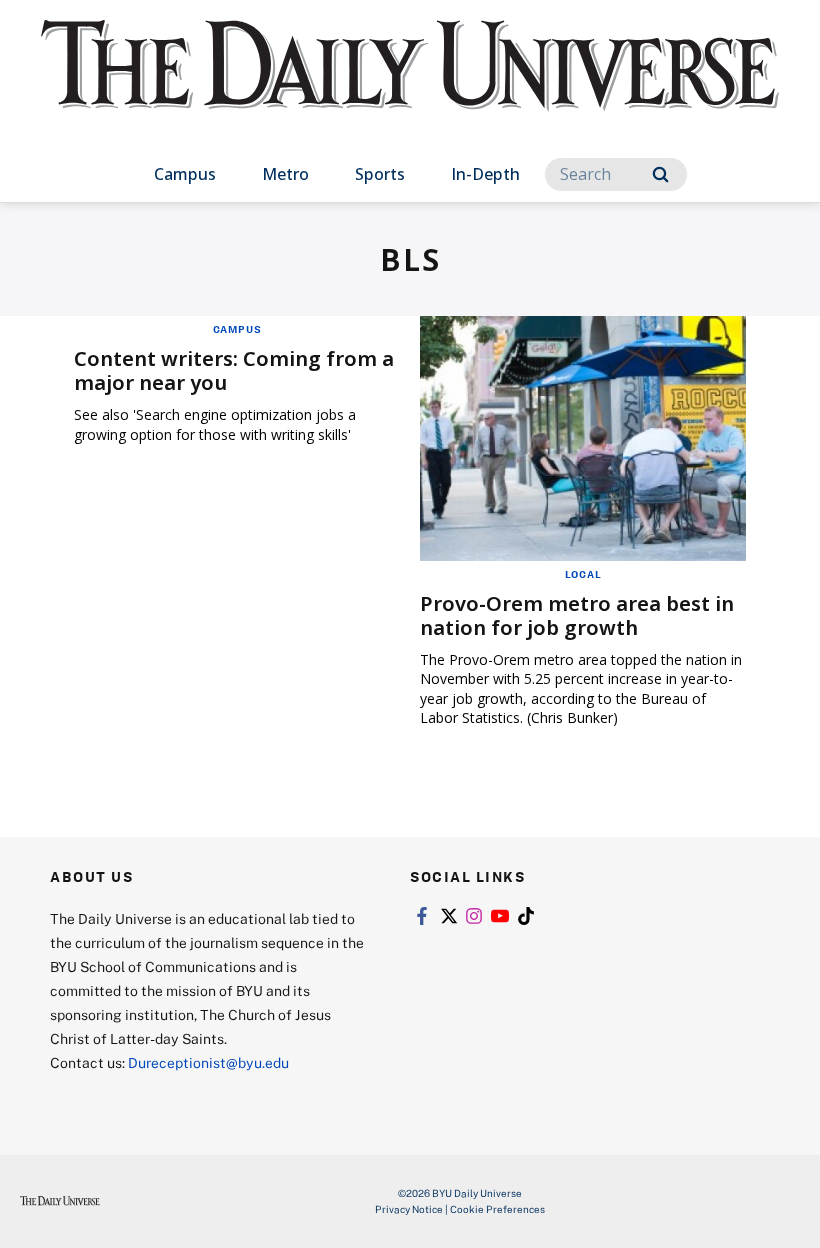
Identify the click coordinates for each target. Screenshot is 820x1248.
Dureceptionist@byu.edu (208, 1062)
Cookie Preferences (497, 1209)
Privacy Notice (409, 1209)
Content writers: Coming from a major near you (234, 370)
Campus (185, 174)
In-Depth (485, 174)
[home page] (410, 84)
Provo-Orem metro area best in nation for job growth (577, 615)
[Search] (660, 174)
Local (583, 574)
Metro (285, 174)
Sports (380, 174)
